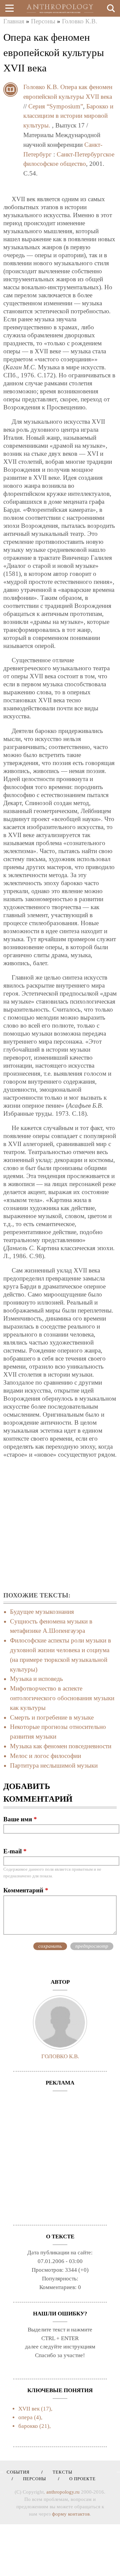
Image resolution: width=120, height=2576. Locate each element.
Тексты (60, 2472)
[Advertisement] (60, 1525)
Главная (14, 21)
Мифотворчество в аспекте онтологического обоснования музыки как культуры (62, 1698)
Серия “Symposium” (56, 106)
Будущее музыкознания (42, 1612)
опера (25, 2417)
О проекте (80, 2479)
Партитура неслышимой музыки (54, 1765)
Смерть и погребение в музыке (52, 1717)
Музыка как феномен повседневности (61, 1746)
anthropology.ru (63, 2492)
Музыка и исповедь (36, 1679)
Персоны (43, 21)
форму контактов (71, 2514)
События (18, 2472)
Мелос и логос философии (45, 1756)
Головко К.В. (80, 21)
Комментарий (26, 1890)
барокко (28, 2426)
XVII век (29, 2409)
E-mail (15, 1851)
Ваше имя (20, 1819)
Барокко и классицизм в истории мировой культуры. (68, 116)
